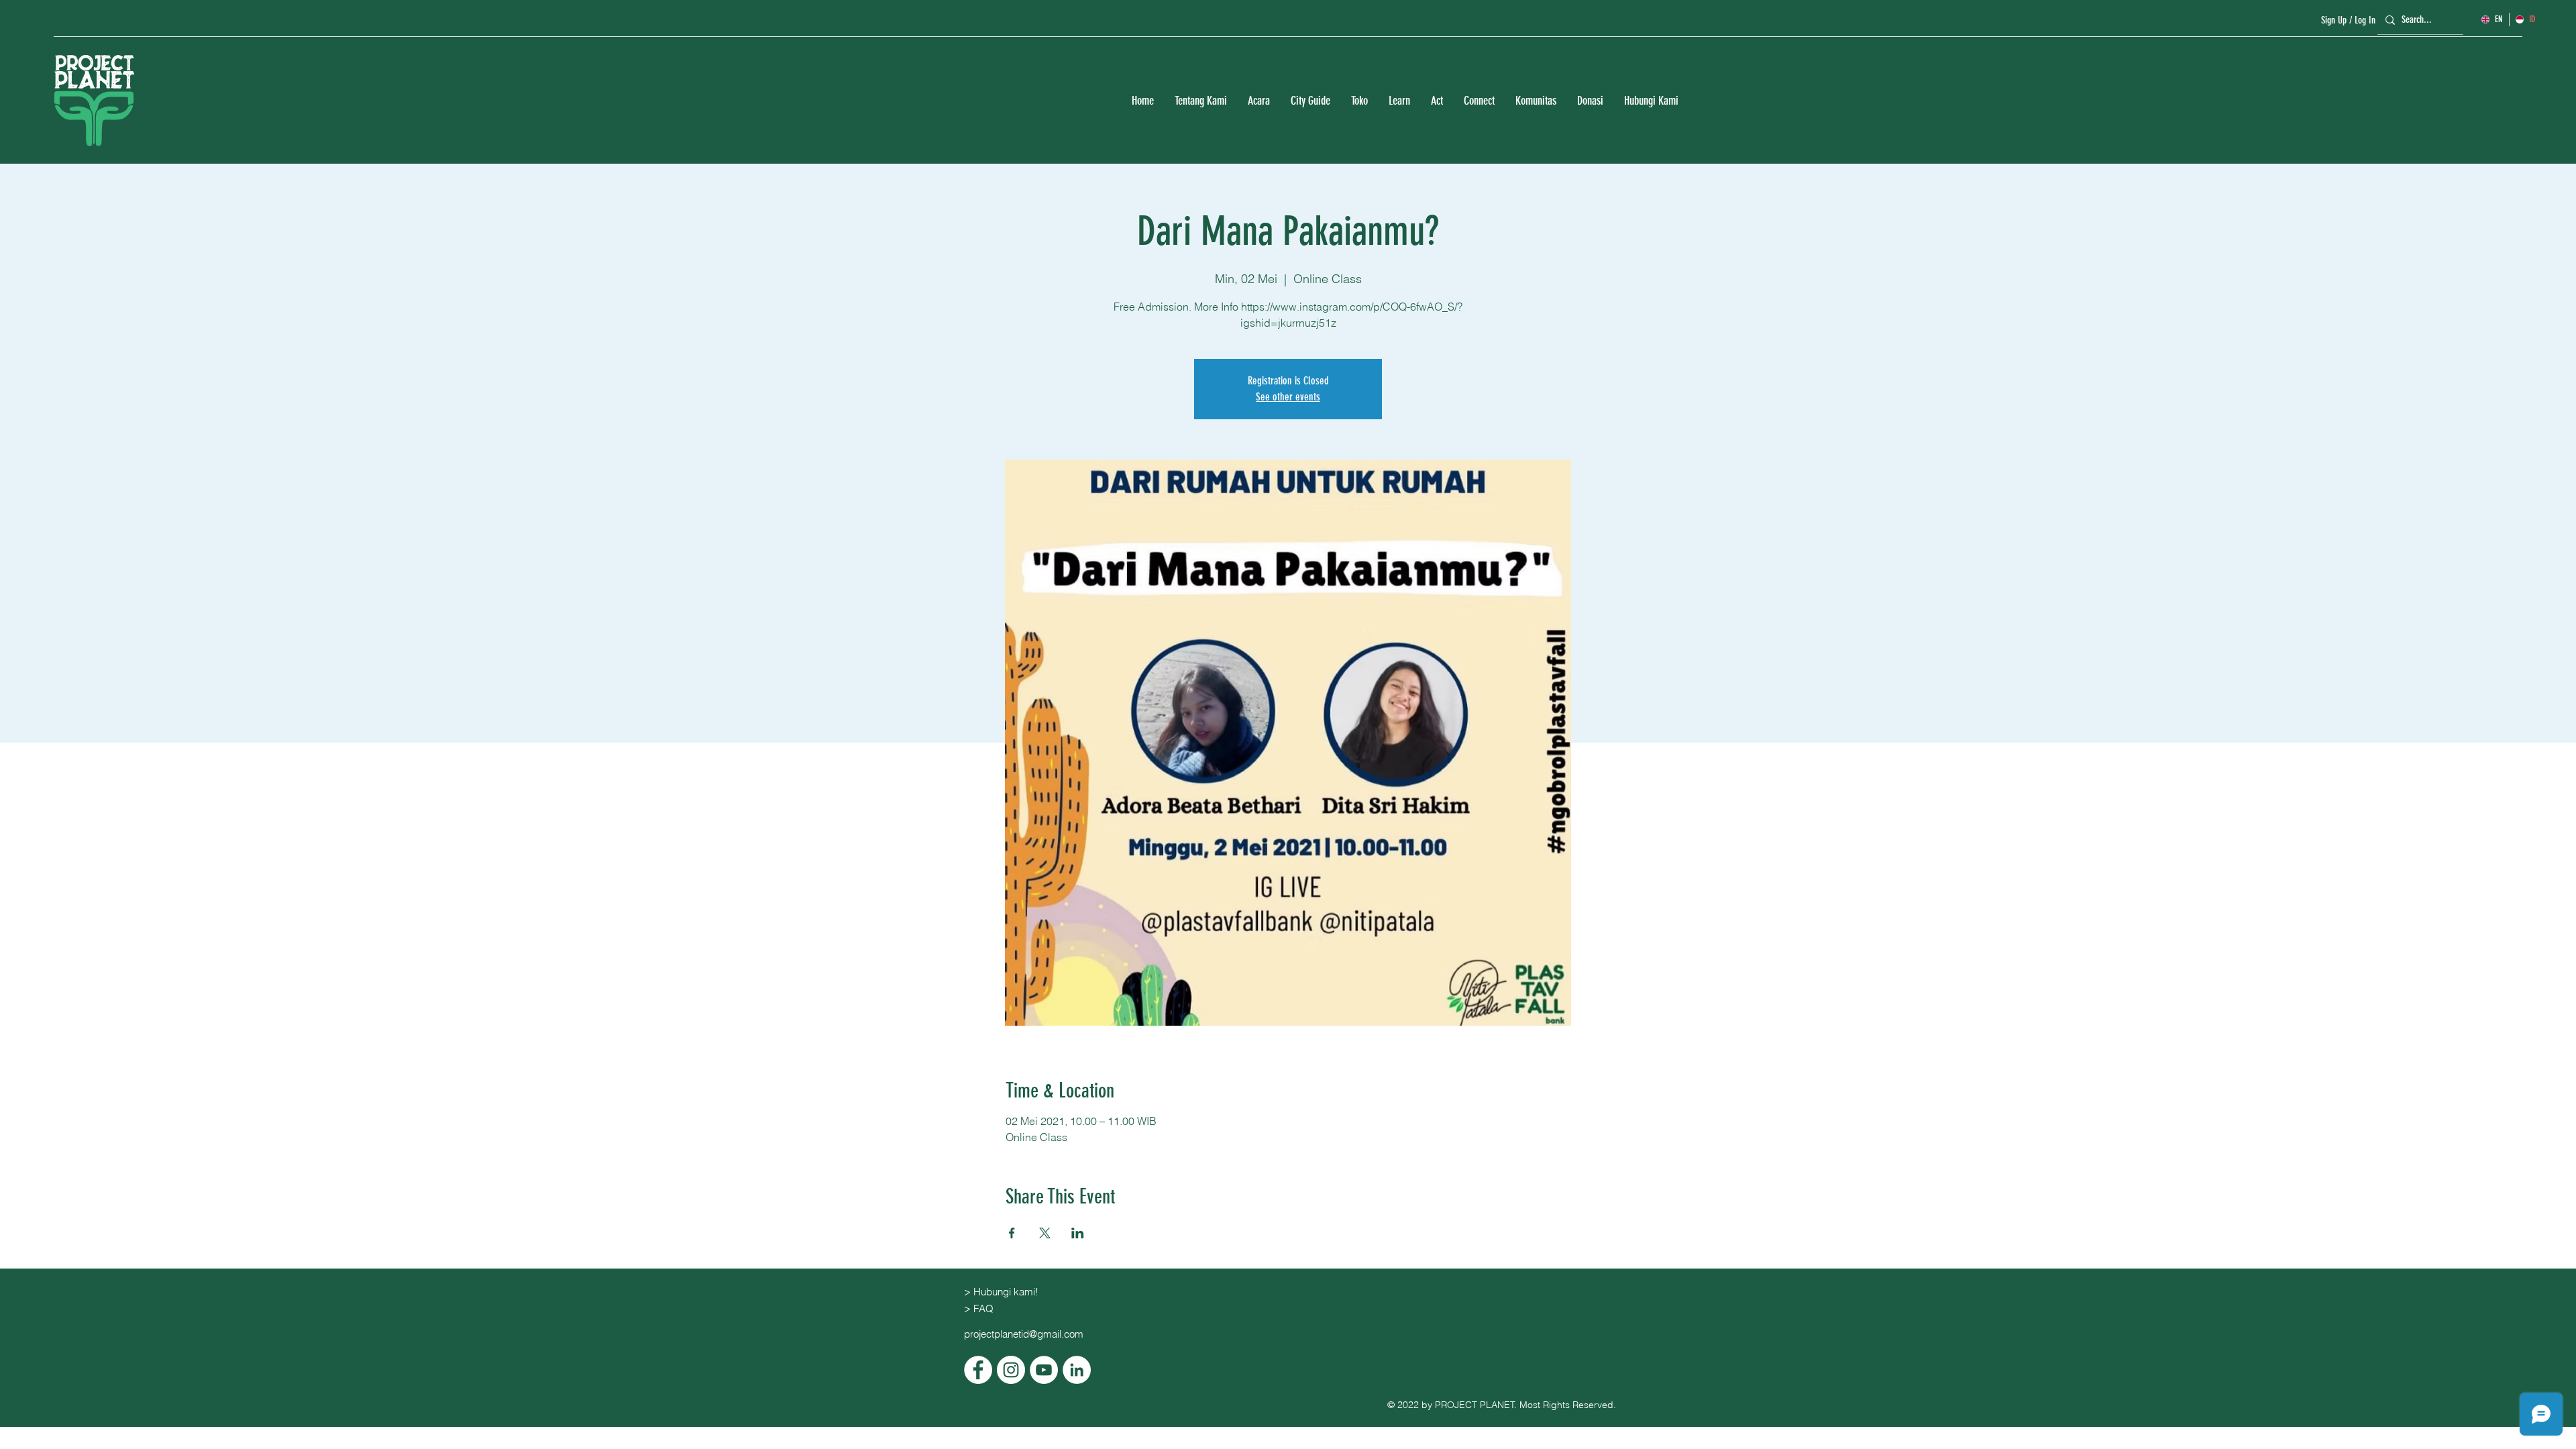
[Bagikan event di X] (1045, 1233)
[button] (1200, 101)
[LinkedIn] (1077, 1370)
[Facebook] (978, 1370)
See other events (1288, 397)
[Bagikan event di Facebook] (1012, 1233)
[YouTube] (1044, 1370)
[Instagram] (1011, 1370)
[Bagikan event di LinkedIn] (1078, 1233)
